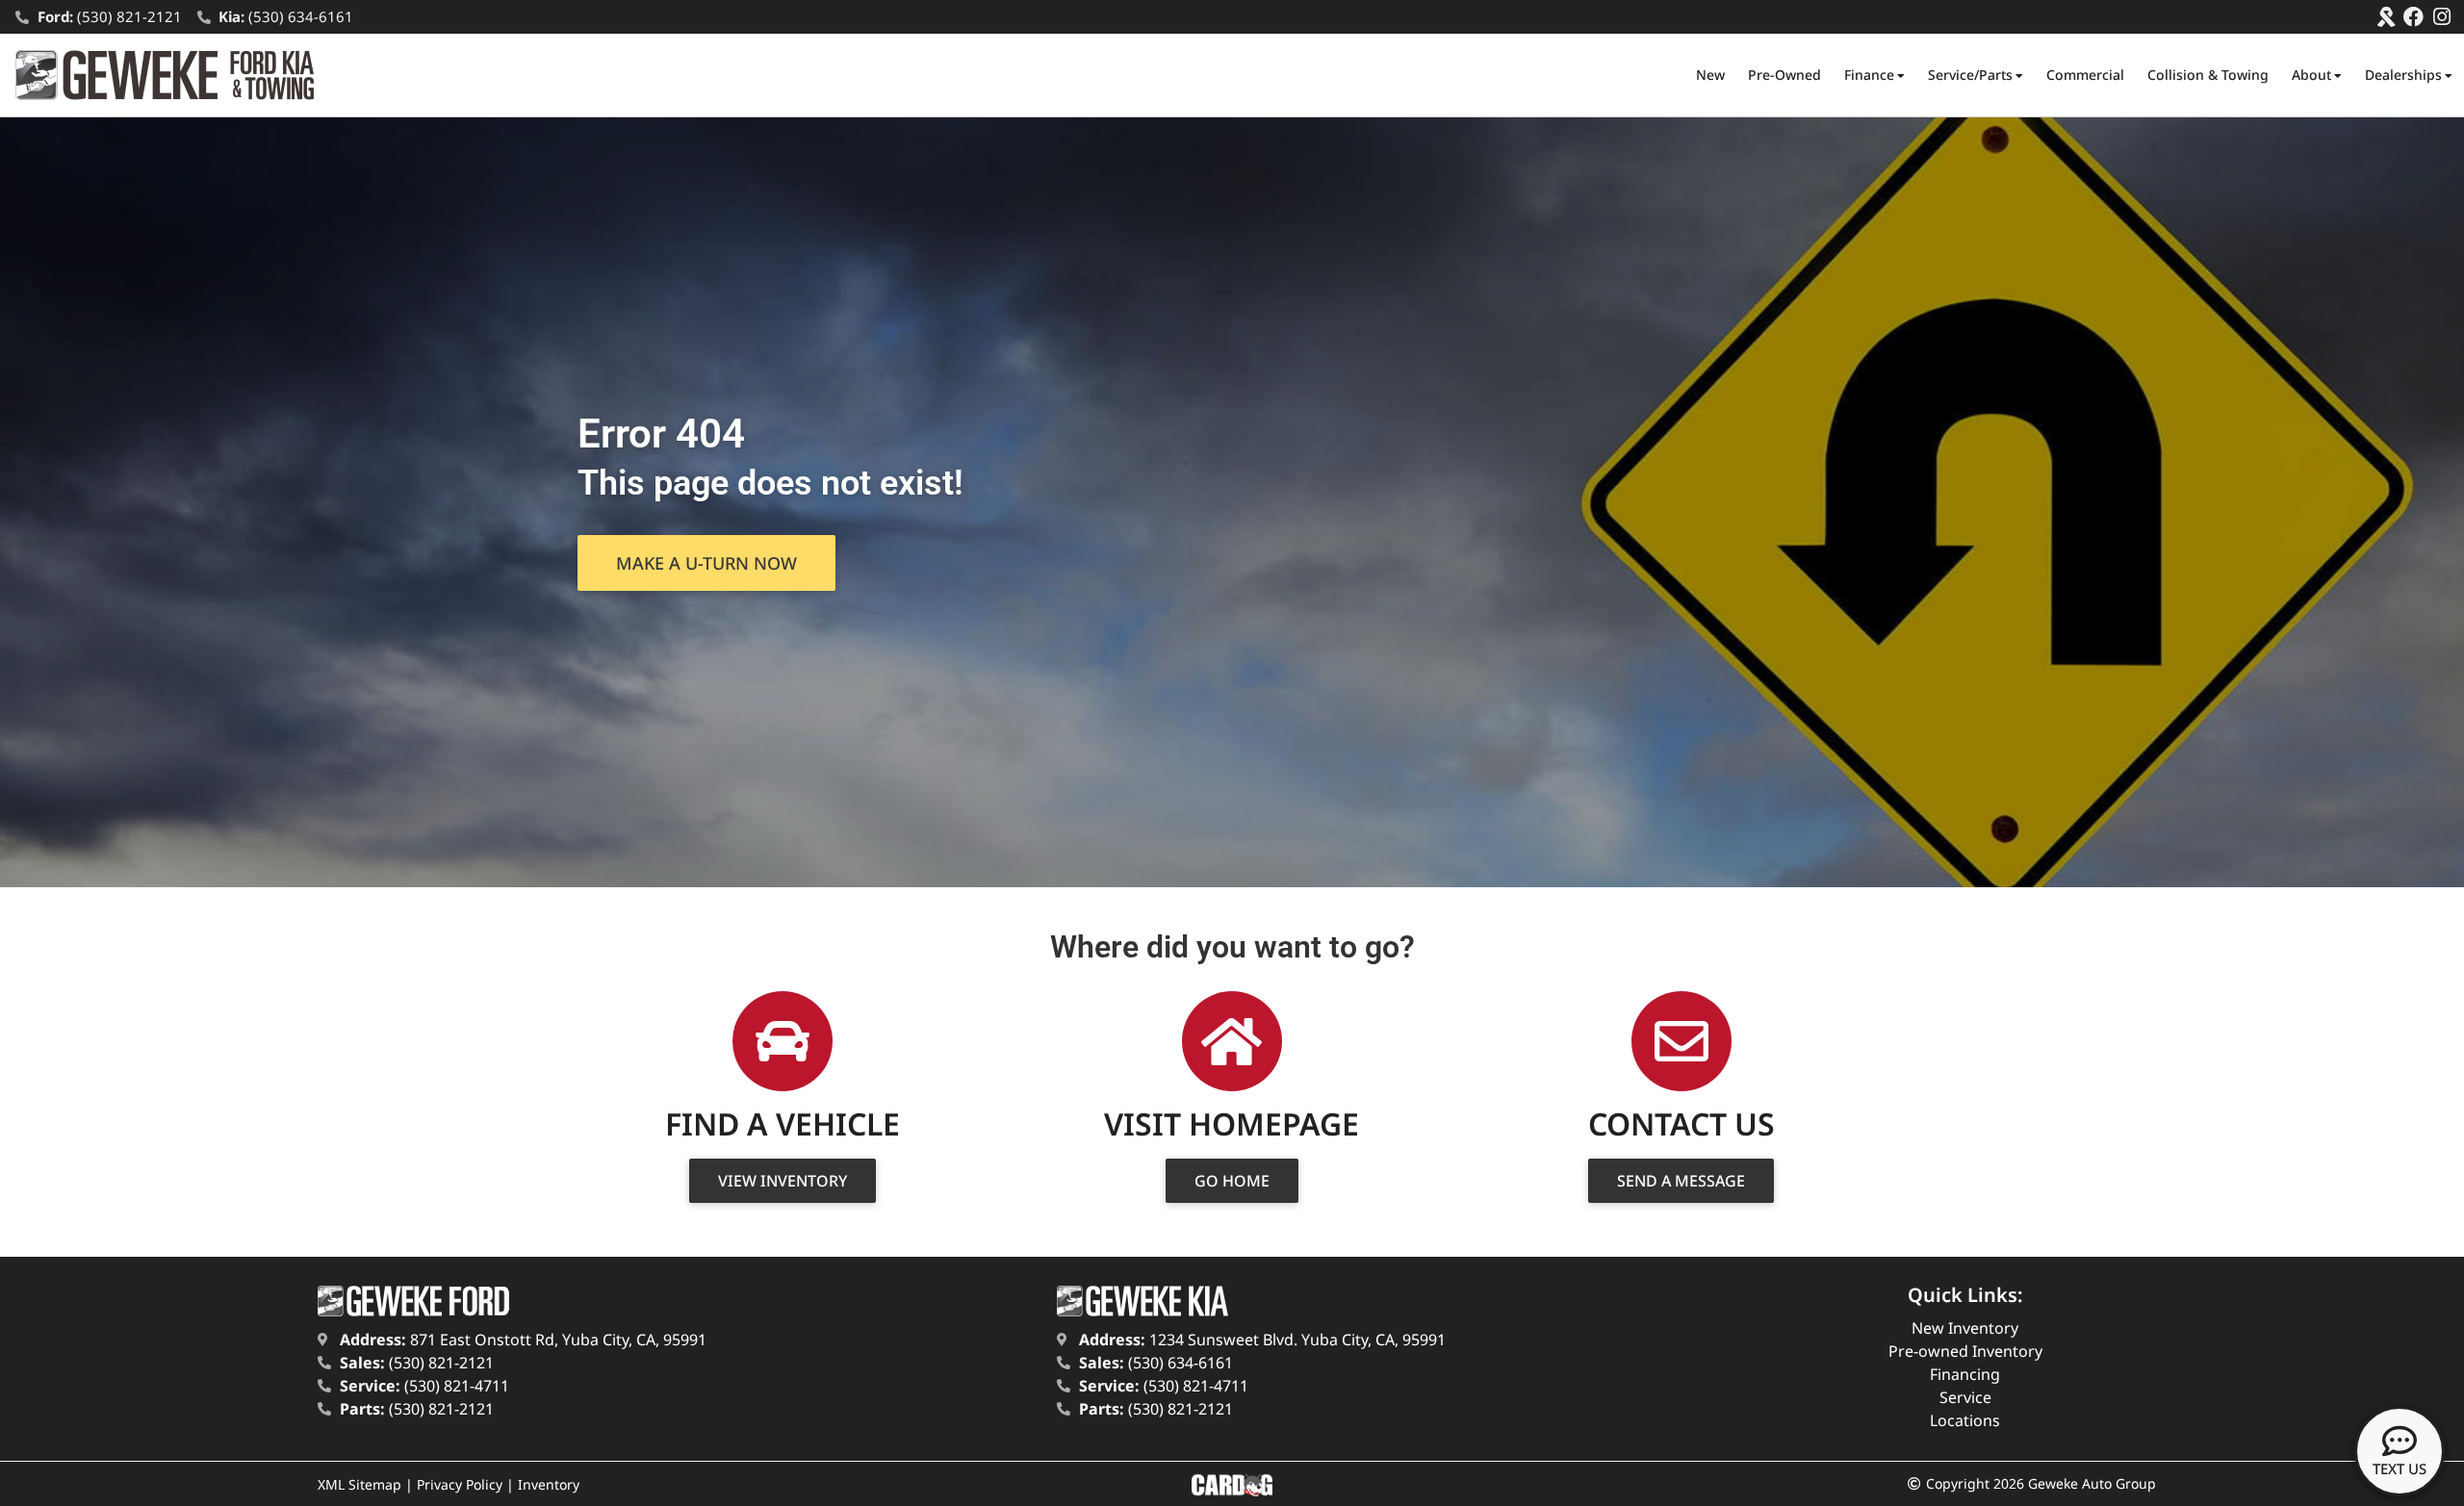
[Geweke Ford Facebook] (2413, 17)
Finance (1869, 75)
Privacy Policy (460, 1484)
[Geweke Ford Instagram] (2441, 17)
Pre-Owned (1784, 75)
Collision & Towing (2208, 75)
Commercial (2085, 75)
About (2311, 75)
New (1710, 75)
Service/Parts (1970, 75)
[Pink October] (2386, 17)
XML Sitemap (359, 1484)
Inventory (549, 1484)
